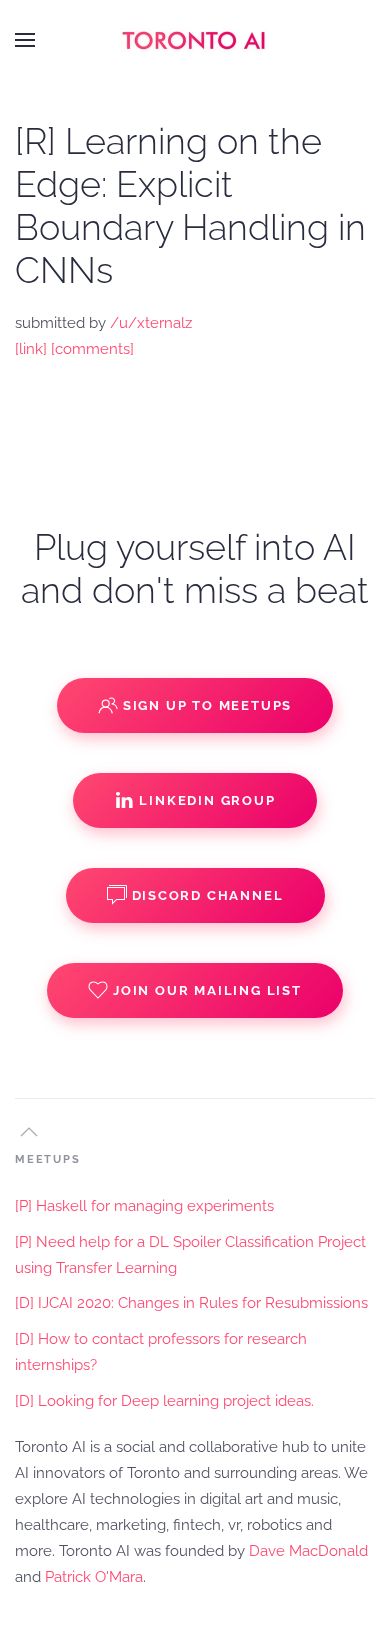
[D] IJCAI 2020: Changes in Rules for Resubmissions (191, 1303)
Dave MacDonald (308, 1551)
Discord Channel (208, 895)
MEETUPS (48, 1159)
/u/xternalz (151, 323)
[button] (25, 40)
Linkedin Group (207, 800)
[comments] (92, 349)
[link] (31, 349)
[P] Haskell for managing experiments (144, 1206)
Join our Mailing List (207, 990)
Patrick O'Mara (94, 1577)
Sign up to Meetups (207, 705)
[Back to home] (195, 40)
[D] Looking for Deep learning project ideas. (164, 1401)
